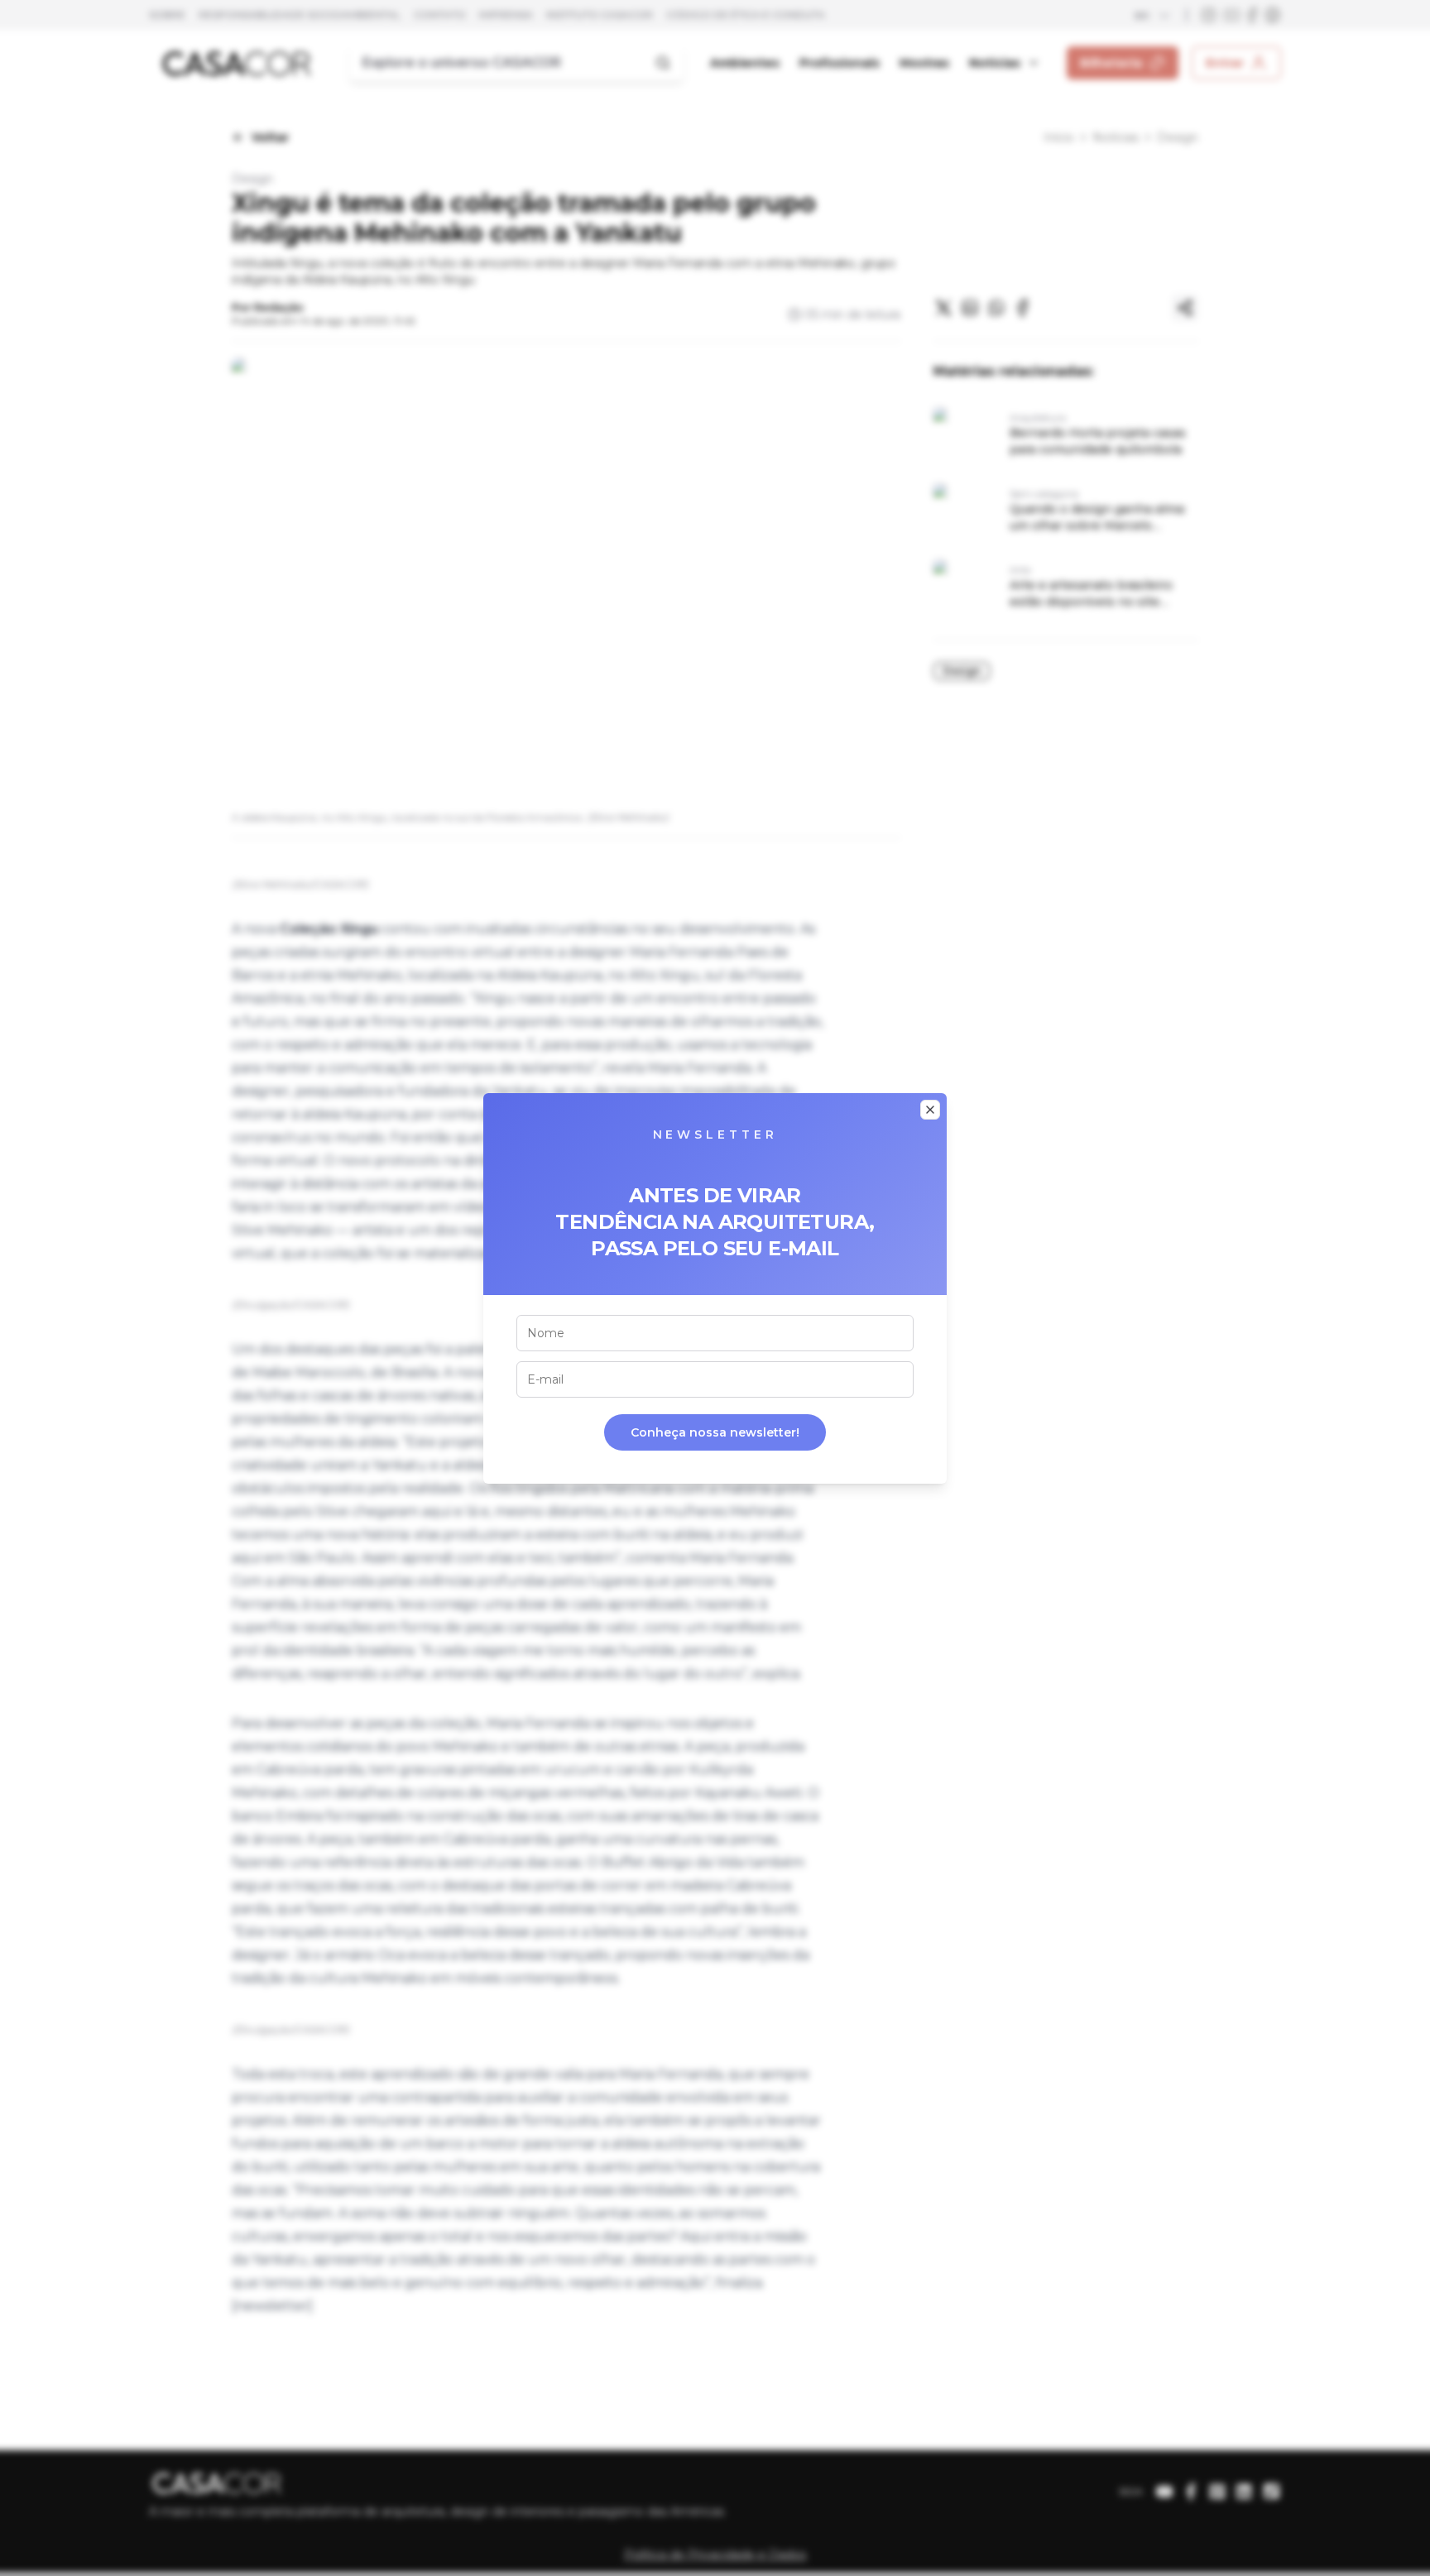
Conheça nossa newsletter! (715, 1432)
